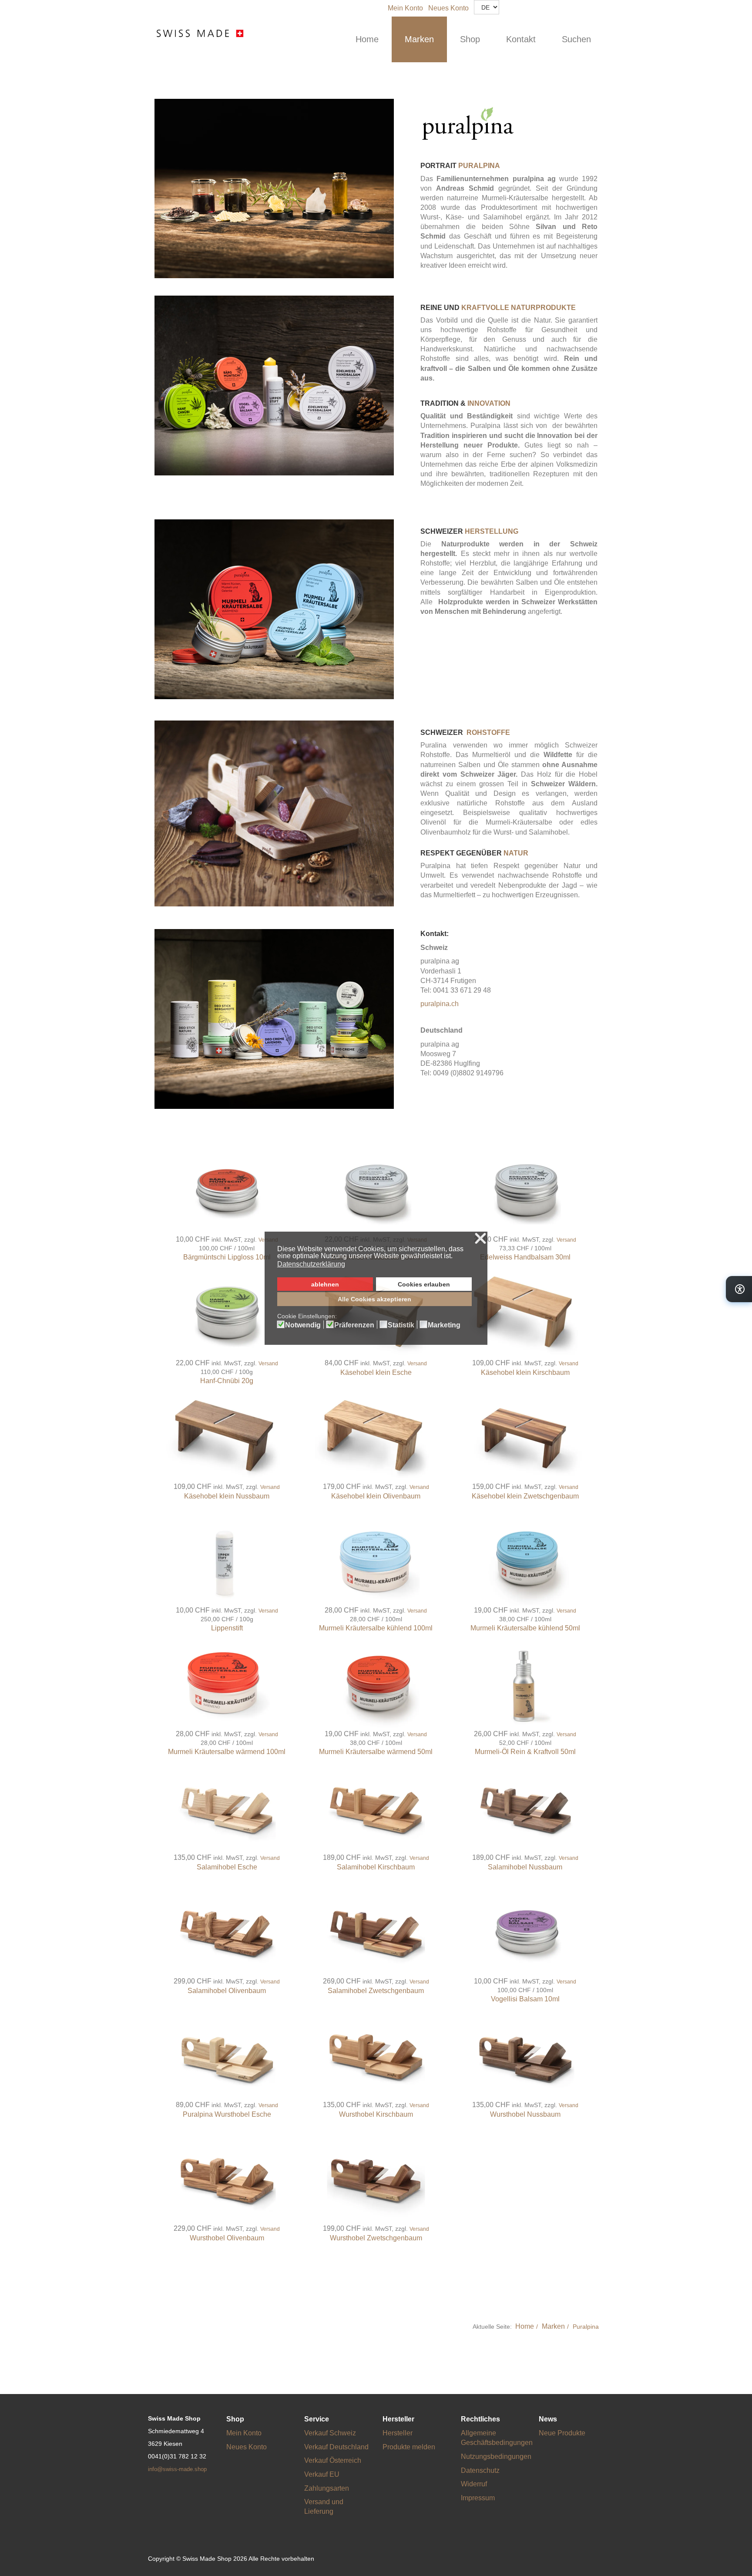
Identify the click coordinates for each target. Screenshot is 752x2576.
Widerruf (474, 2484)
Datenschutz (480, 2470)
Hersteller (398, 2433)
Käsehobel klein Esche (376, 1372)
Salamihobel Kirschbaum (376, 1867)
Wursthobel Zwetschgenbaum (376, 2238)
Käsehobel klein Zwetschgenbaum (525, 1496)
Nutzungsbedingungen (496, 2456)
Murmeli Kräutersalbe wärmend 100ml (227, 1752)
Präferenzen (354, 1325)
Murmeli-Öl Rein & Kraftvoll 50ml (525, 1752)
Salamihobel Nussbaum (525, 1867)
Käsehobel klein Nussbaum (227, 1496)
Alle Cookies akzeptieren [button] (374, 1299)
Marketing (444, 1325)
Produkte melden (409, 2447)
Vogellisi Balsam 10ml (525, 1999)
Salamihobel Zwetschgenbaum (376, 1991)
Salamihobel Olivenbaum (227, 1991)
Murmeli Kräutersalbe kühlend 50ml (525, 1628)
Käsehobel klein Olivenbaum (376, 1496)
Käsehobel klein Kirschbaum (525, 1372)
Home (367, 39)
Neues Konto (448, 8)
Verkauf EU (322, 2474)
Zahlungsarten (327, 2488)
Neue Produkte (562, 2433)
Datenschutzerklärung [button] (311, 1264)
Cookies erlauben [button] (424, 1284)
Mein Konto (405, 8)
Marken (419, 39)
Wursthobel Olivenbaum (227, 2238)
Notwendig (303, 1325)
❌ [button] (480, 1239)
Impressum (478, 2498)
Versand (566, 1240)
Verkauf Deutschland (336, 2447)
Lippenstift (227, 1628)
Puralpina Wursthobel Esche (227, 2114)
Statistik (401, 1325)
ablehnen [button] (325, 1284)
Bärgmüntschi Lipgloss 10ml (227, 1257)
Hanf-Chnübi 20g (227, 1381)
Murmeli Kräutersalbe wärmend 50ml (376, 1752)
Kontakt (521, 39)
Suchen (576, 39)
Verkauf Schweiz (330, 2433)
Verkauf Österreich (333, 2460)
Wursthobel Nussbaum (525, 2114)
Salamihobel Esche (227, 1867)
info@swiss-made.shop (177, 2469)
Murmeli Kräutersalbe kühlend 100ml (376, 1628)
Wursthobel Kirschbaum (376, 2114)
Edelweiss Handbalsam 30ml (525, 1257)
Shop (470, 39)
